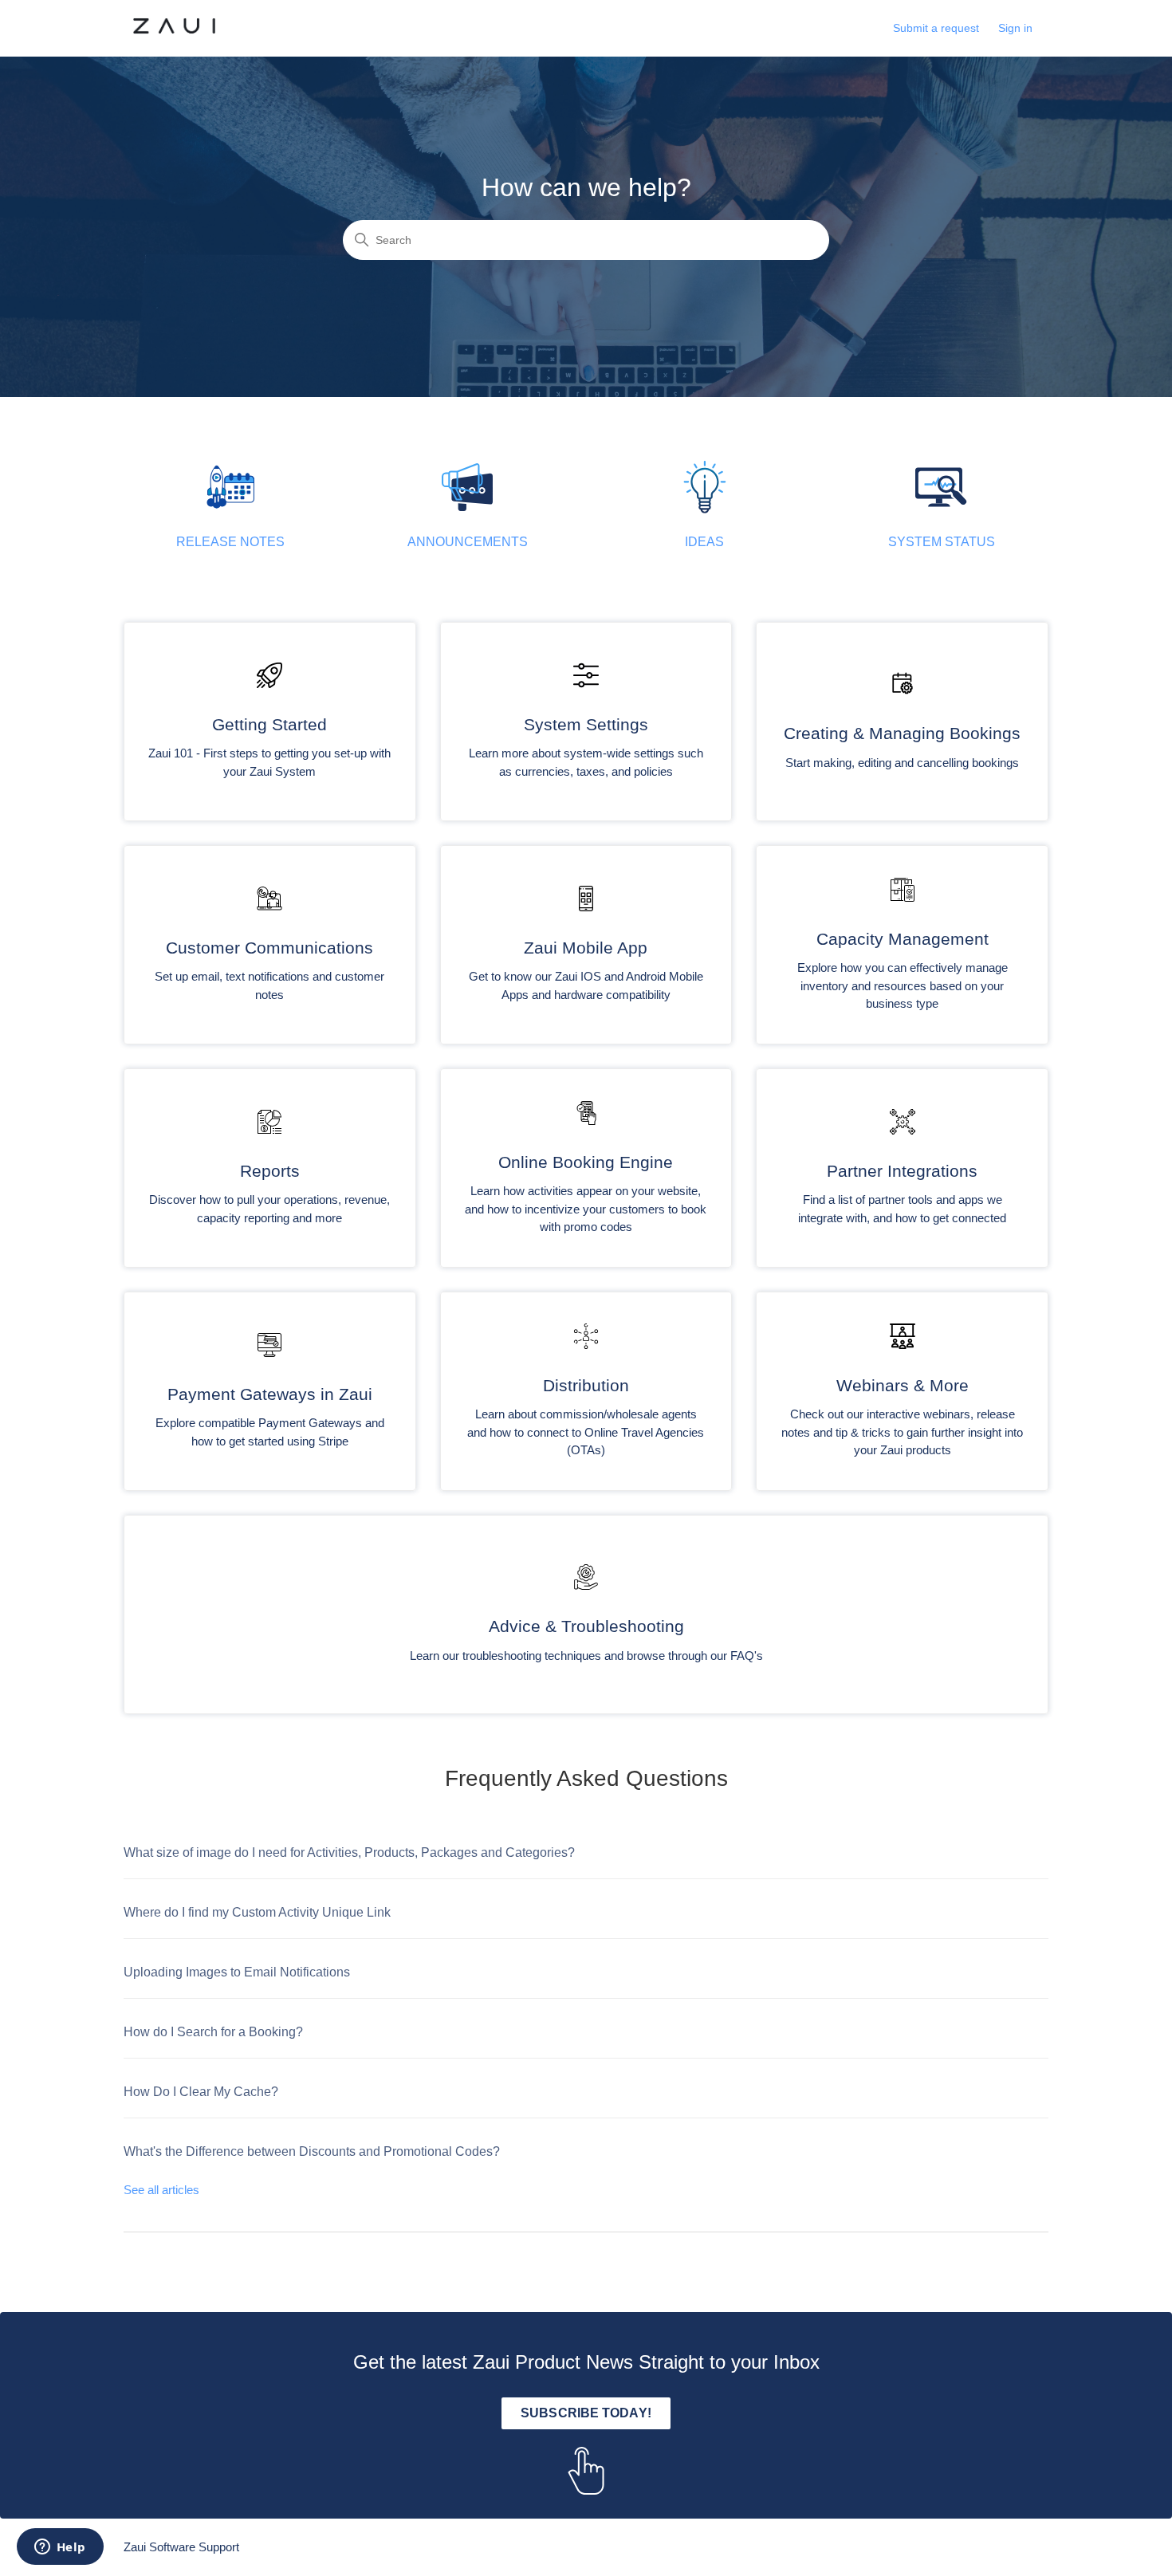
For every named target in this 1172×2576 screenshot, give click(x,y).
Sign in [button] (1015, 28)
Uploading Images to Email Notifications (237, 1972)
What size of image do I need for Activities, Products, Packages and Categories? (349, 1852)
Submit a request (936, 28)
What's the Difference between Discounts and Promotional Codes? (312, 2151)
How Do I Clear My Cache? (201, 2092)
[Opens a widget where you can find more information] (60, 2548)
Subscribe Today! (586, 2413)
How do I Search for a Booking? (213, 2032)
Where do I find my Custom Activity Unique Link (257, 1912)
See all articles (161, 2190)
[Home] (174, 36)
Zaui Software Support (181, 2547)
